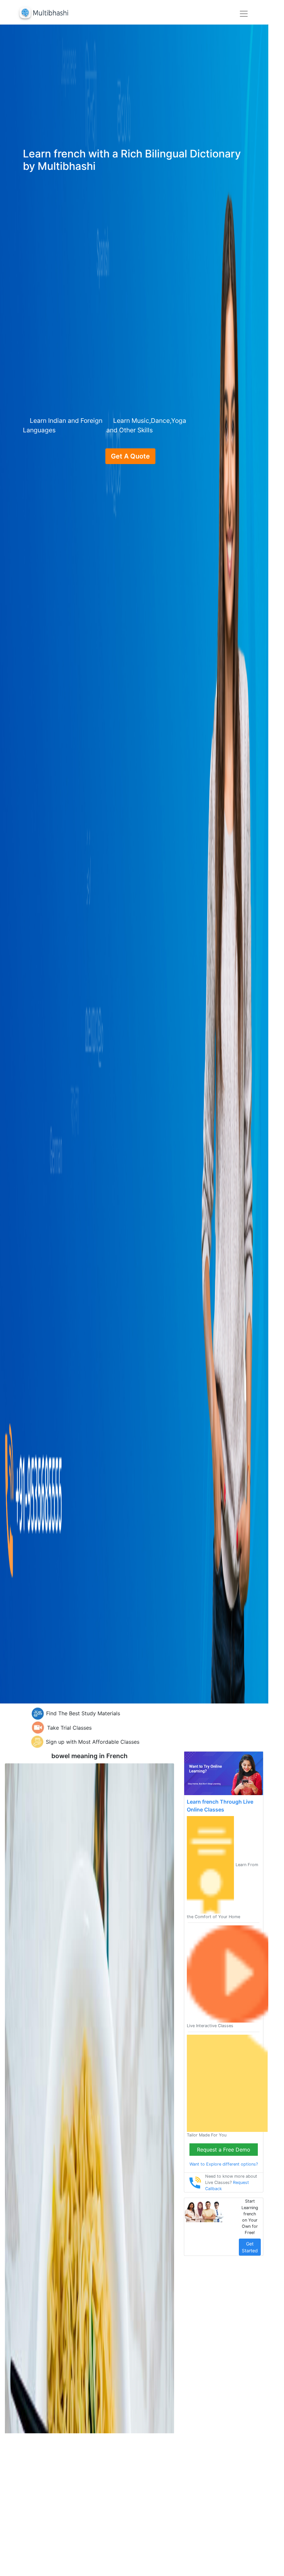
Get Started (250, 2247)
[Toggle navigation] (244, 14)
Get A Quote (130, 456)
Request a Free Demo (224, 2150)
